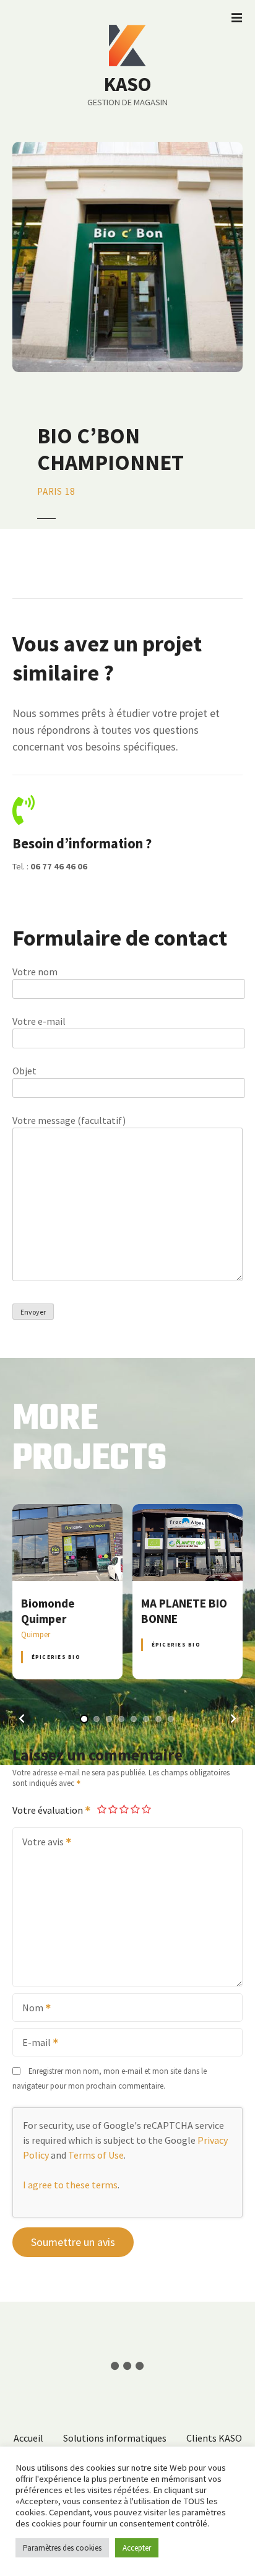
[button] (22, 1718)
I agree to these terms (70, 2185)
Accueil (28, 2438)
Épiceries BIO (56, 1657)
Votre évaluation (49, 1810)
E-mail (33, 2043)
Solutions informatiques (115, 2438)
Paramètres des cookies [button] (62, 2548)
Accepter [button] (137, 2548)
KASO (127, 84)
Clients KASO (214, 2438)
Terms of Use (96, 2155)
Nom (29, 2009)
